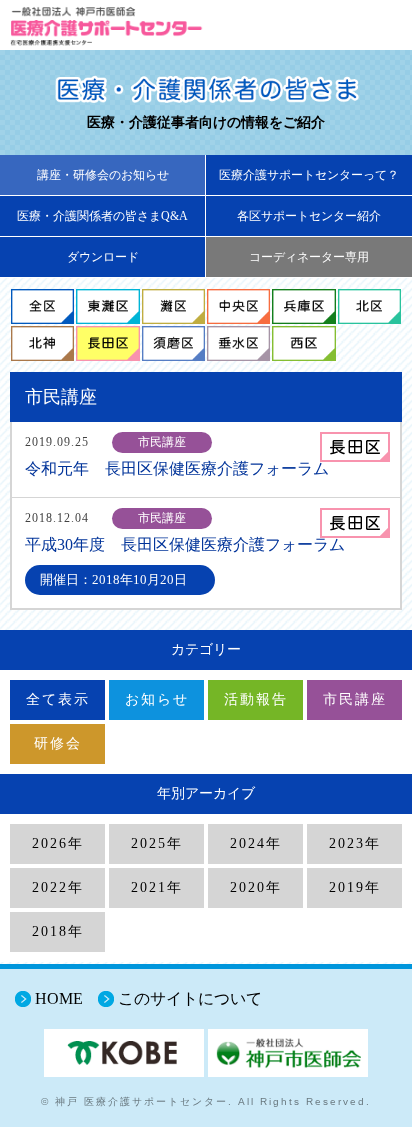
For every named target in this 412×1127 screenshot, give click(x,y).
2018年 (58, 931)
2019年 (355, 887)
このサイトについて (190, 998)
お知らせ (157, 699)
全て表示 (58, 699)
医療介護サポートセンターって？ (309, 175)
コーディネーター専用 (309, 257)
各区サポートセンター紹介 (309, 216)
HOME (59, 998)
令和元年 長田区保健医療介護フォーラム (177, 468)
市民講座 (355, 699)
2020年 (256, 887)
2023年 (355, 843)
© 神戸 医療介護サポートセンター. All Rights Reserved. (206, 1101)
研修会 (58, 743)
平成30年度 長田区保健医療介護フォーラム (185, 544)
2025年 (157, 843)
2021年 (157, 887)
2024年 (256, 843)
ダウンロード (103, 257)
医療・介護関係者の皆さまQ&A (102, 216)
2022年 (58, 887)
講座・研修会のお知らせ (103, 175)
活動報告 (256, 699)
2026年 (58, 843)
